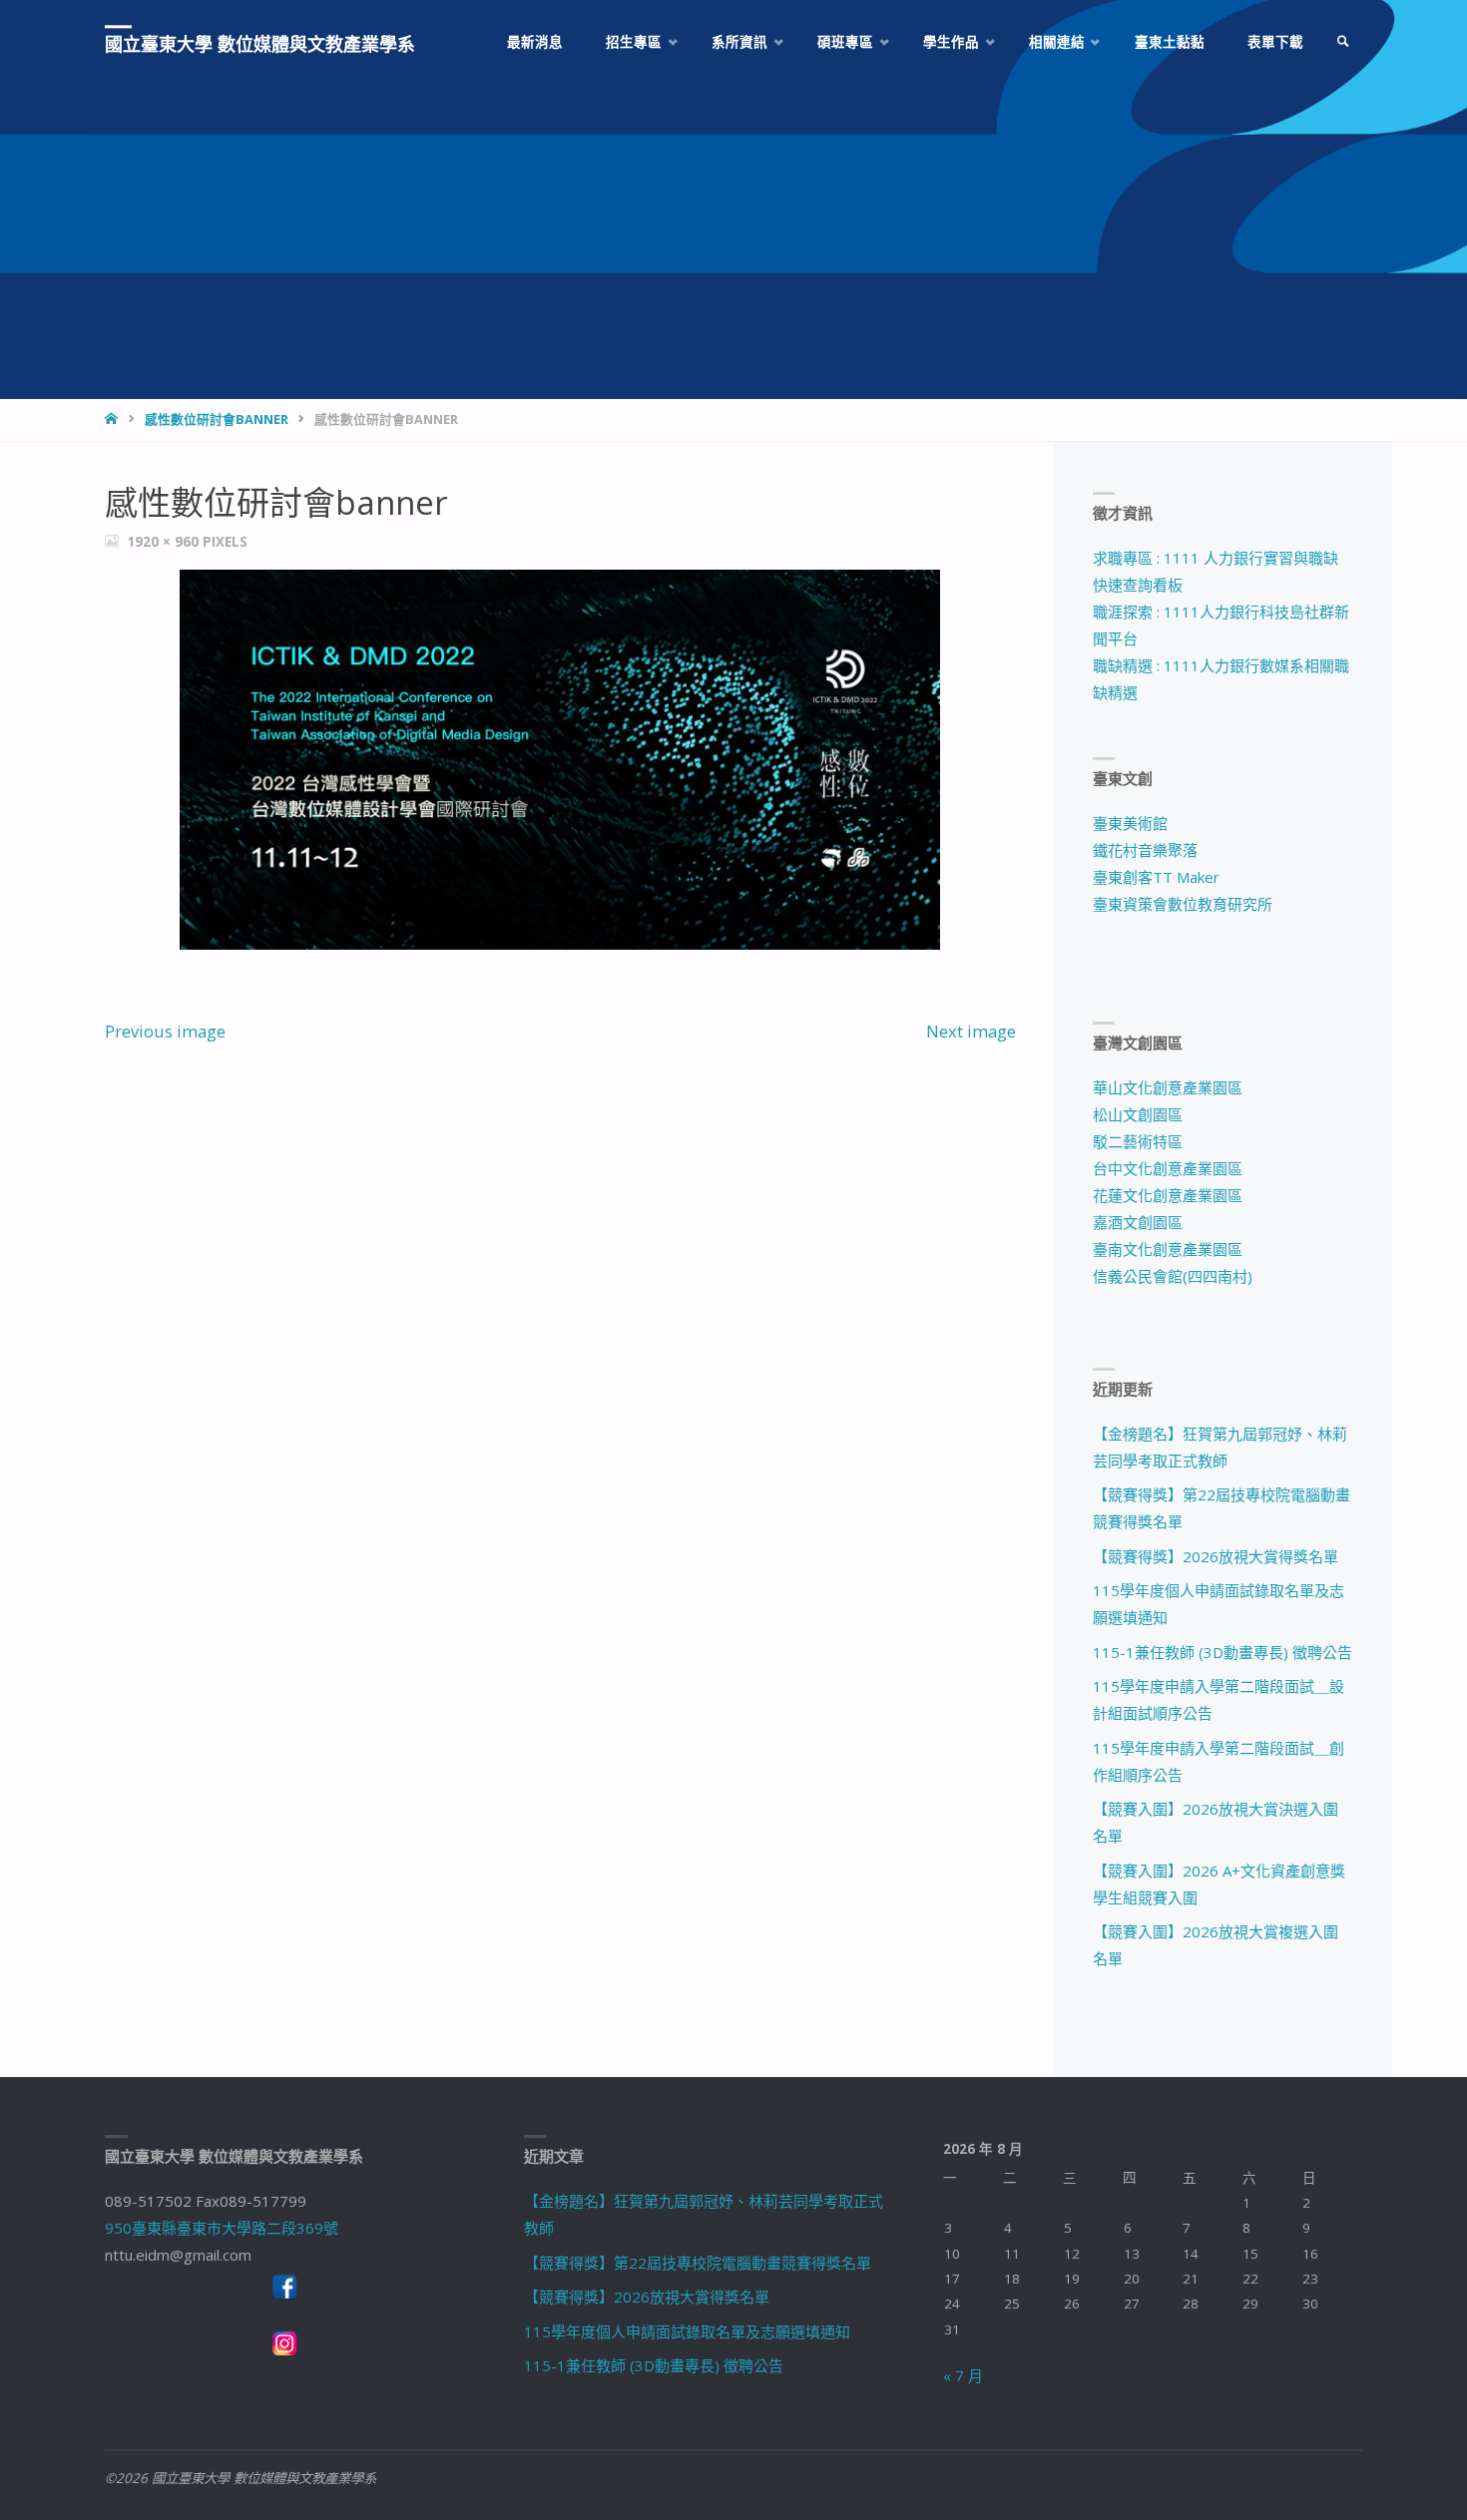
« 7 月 (963, 2375)
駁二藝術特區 (1138, 1141)
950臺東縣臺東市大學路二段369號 (222, 2228)
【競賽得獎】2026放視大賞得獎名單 (1216, 1556)
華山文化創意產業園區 (1168, 1087)
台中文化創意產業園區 (1168, 1168)
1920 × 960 (165, 542)
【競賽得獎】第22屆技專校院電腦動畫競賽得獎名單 (698, 2263)
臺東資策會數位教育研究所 (1183, 904)
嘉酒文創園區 (1138, 1222)
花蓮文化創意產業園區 (1168, 1195)
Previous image (165, 1031)
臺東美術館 (1130, 823)
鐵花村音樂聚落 (1145, 850)
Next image (971, 1031)
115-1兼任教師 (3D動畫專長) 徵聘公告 (1222, 1652)
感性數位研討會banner (217, 419)
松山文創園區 (1138, 1114)
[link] (1343, 42)
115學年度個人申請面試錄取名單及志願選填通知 (687, 2331)
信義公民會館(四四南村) (1173, 1276)
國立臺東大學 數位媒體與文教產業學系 (260, 44)
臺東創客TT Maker (1156, 877)
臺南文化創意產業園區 (1168, 1249)
